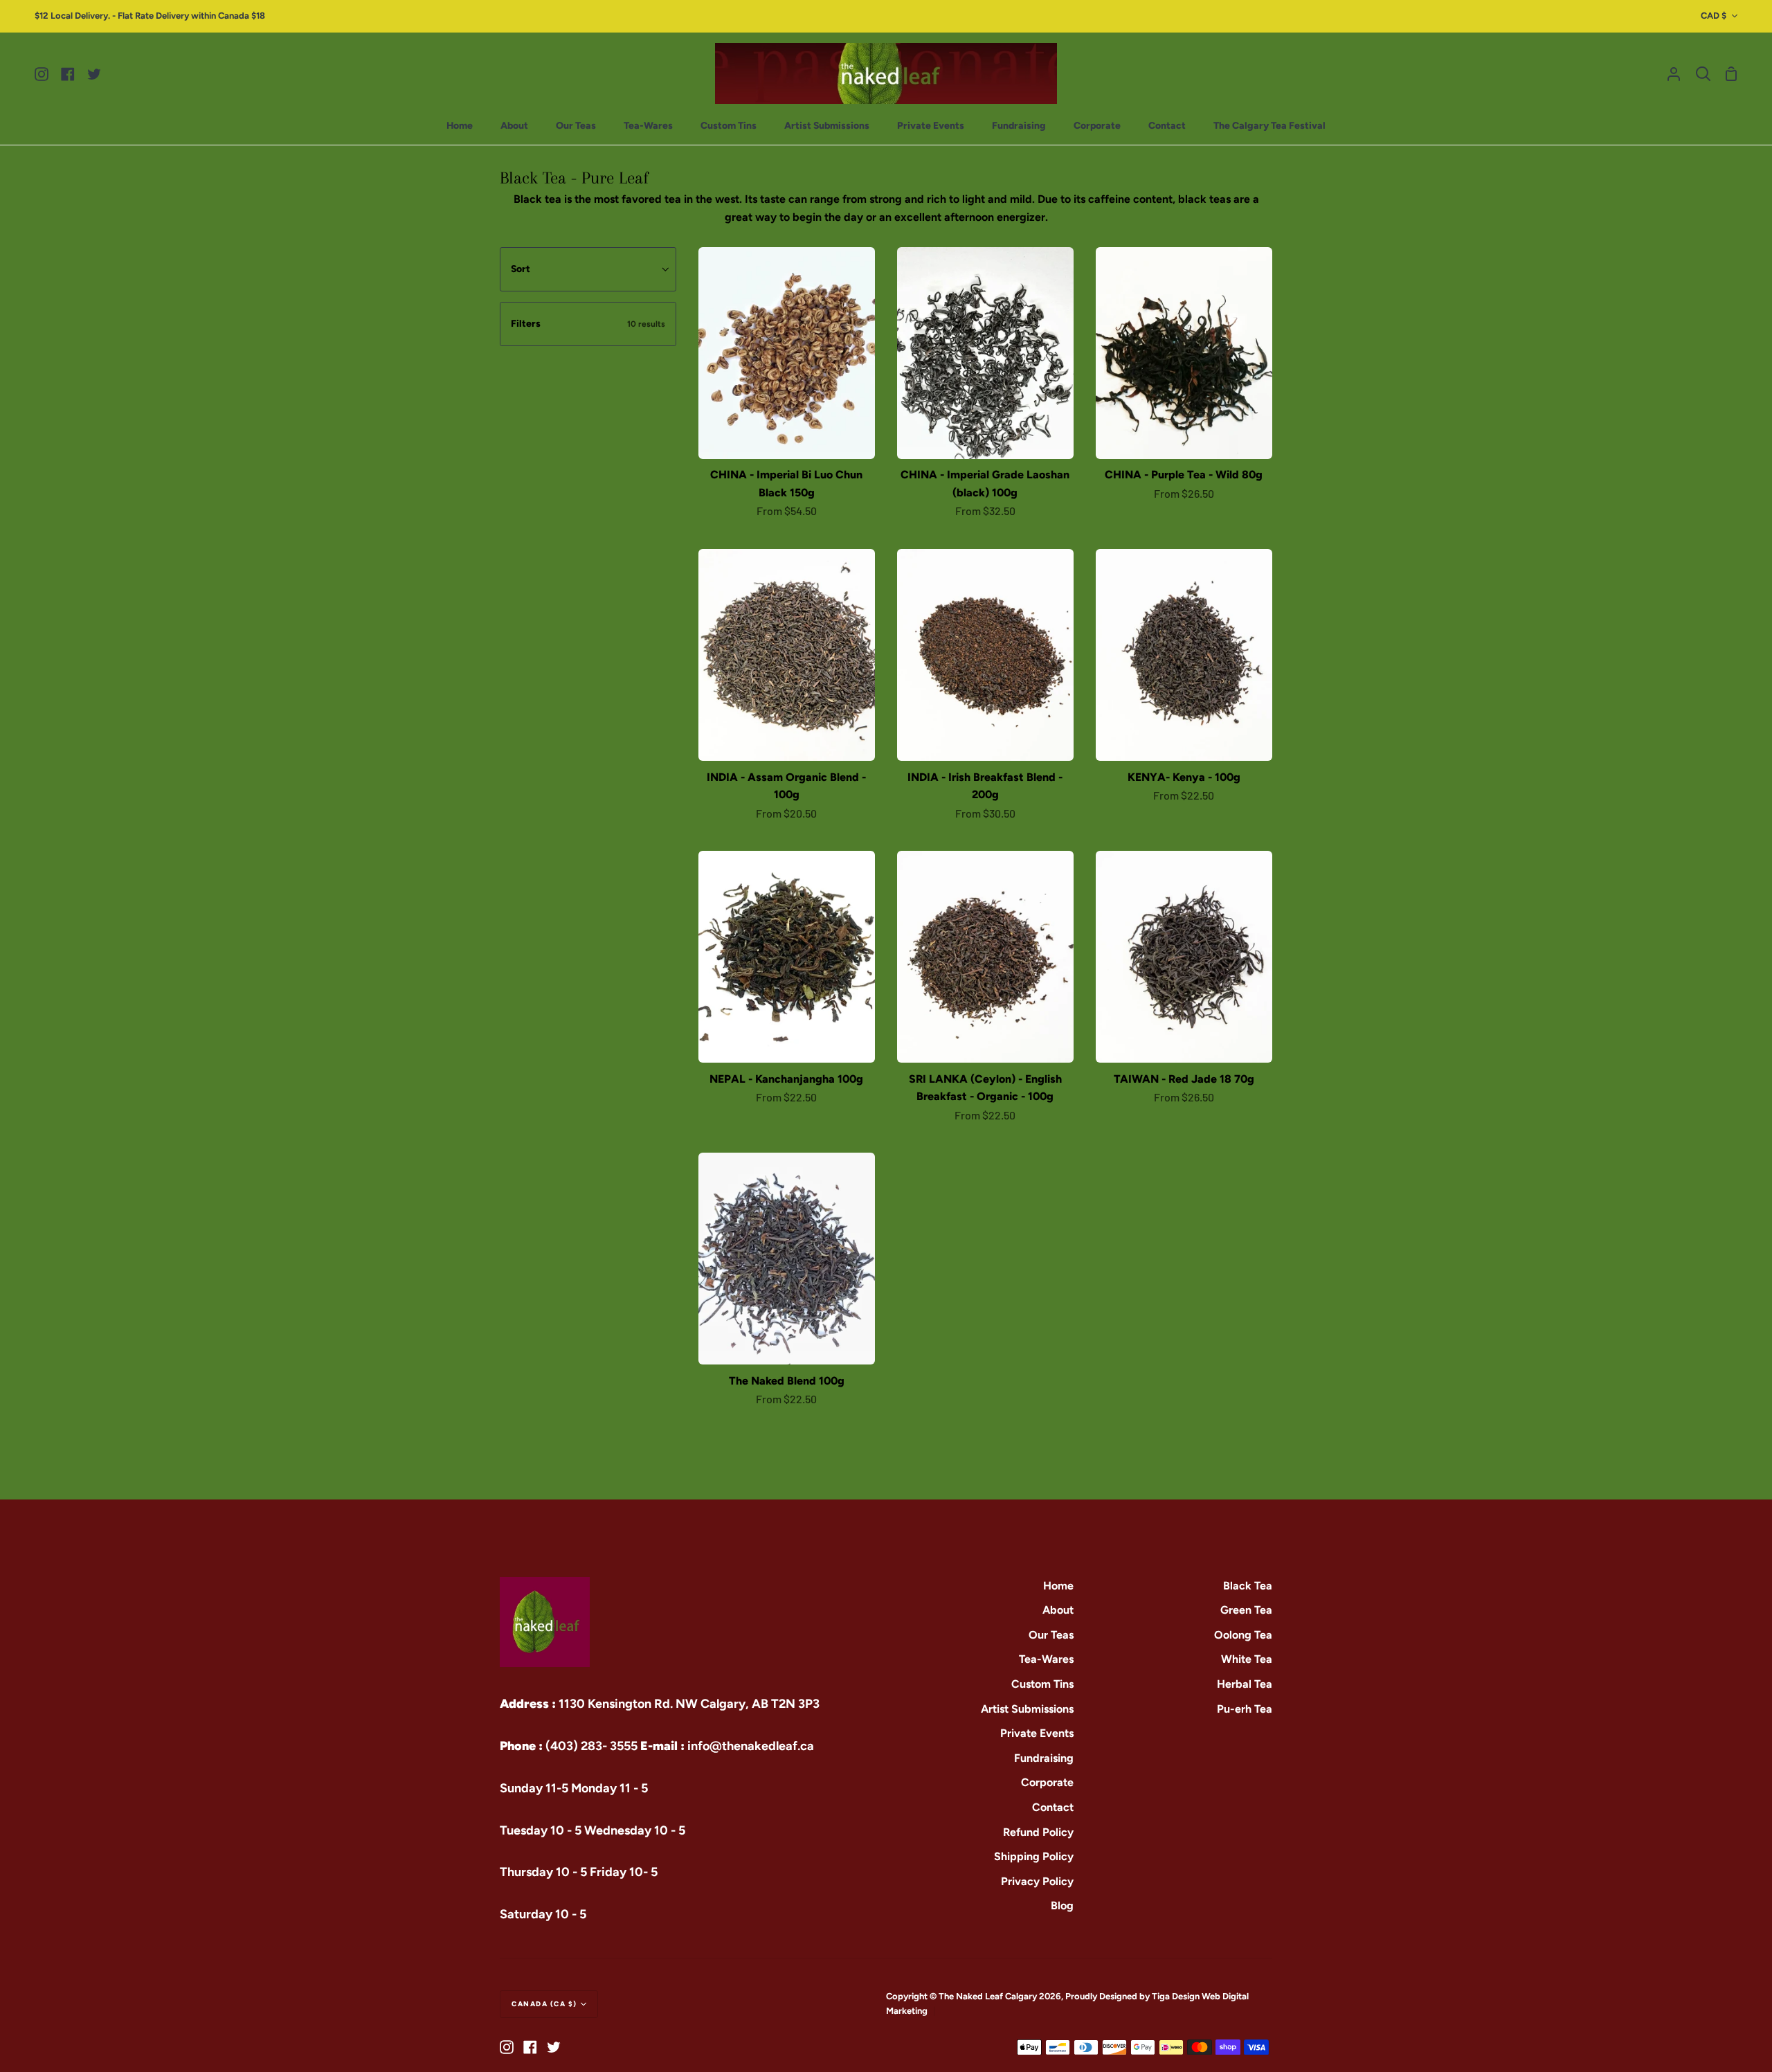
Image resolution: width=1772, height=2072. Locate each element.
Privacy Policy (1037, 1881)
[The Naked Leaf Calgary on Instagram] (507, 2047)
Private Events (1037, 1733)
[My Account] (1674, 74)
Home (1058, 1586)
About (1058, 1610)
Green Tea (1246, 1610)
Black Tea (1248, 1586)
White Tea (1247, 1659)
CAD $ (1714, 16)
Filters (588, 324)
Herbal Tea (1245, 1684)
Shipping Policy (1034, 1856)
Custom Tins (1042, 1684)
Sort (521, 269)
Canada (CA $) (544, 2004)
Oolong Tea (1243, 1635)
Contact (1053, 1807)
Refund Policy (1038, 1832)
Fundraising (1044, 1758)
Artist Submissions (1027, 1709)
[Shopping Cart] (1731, 74)
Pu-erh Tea (1245, 1709)
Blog (1062, 1906)
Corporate (1047, 1782)
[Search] (1703, 74)
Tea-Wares (1046, 1659)
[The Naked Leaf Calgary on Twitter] (554, 2047)
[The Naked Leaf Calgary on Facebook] (530, 2047)
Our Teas (1051, 1635)
